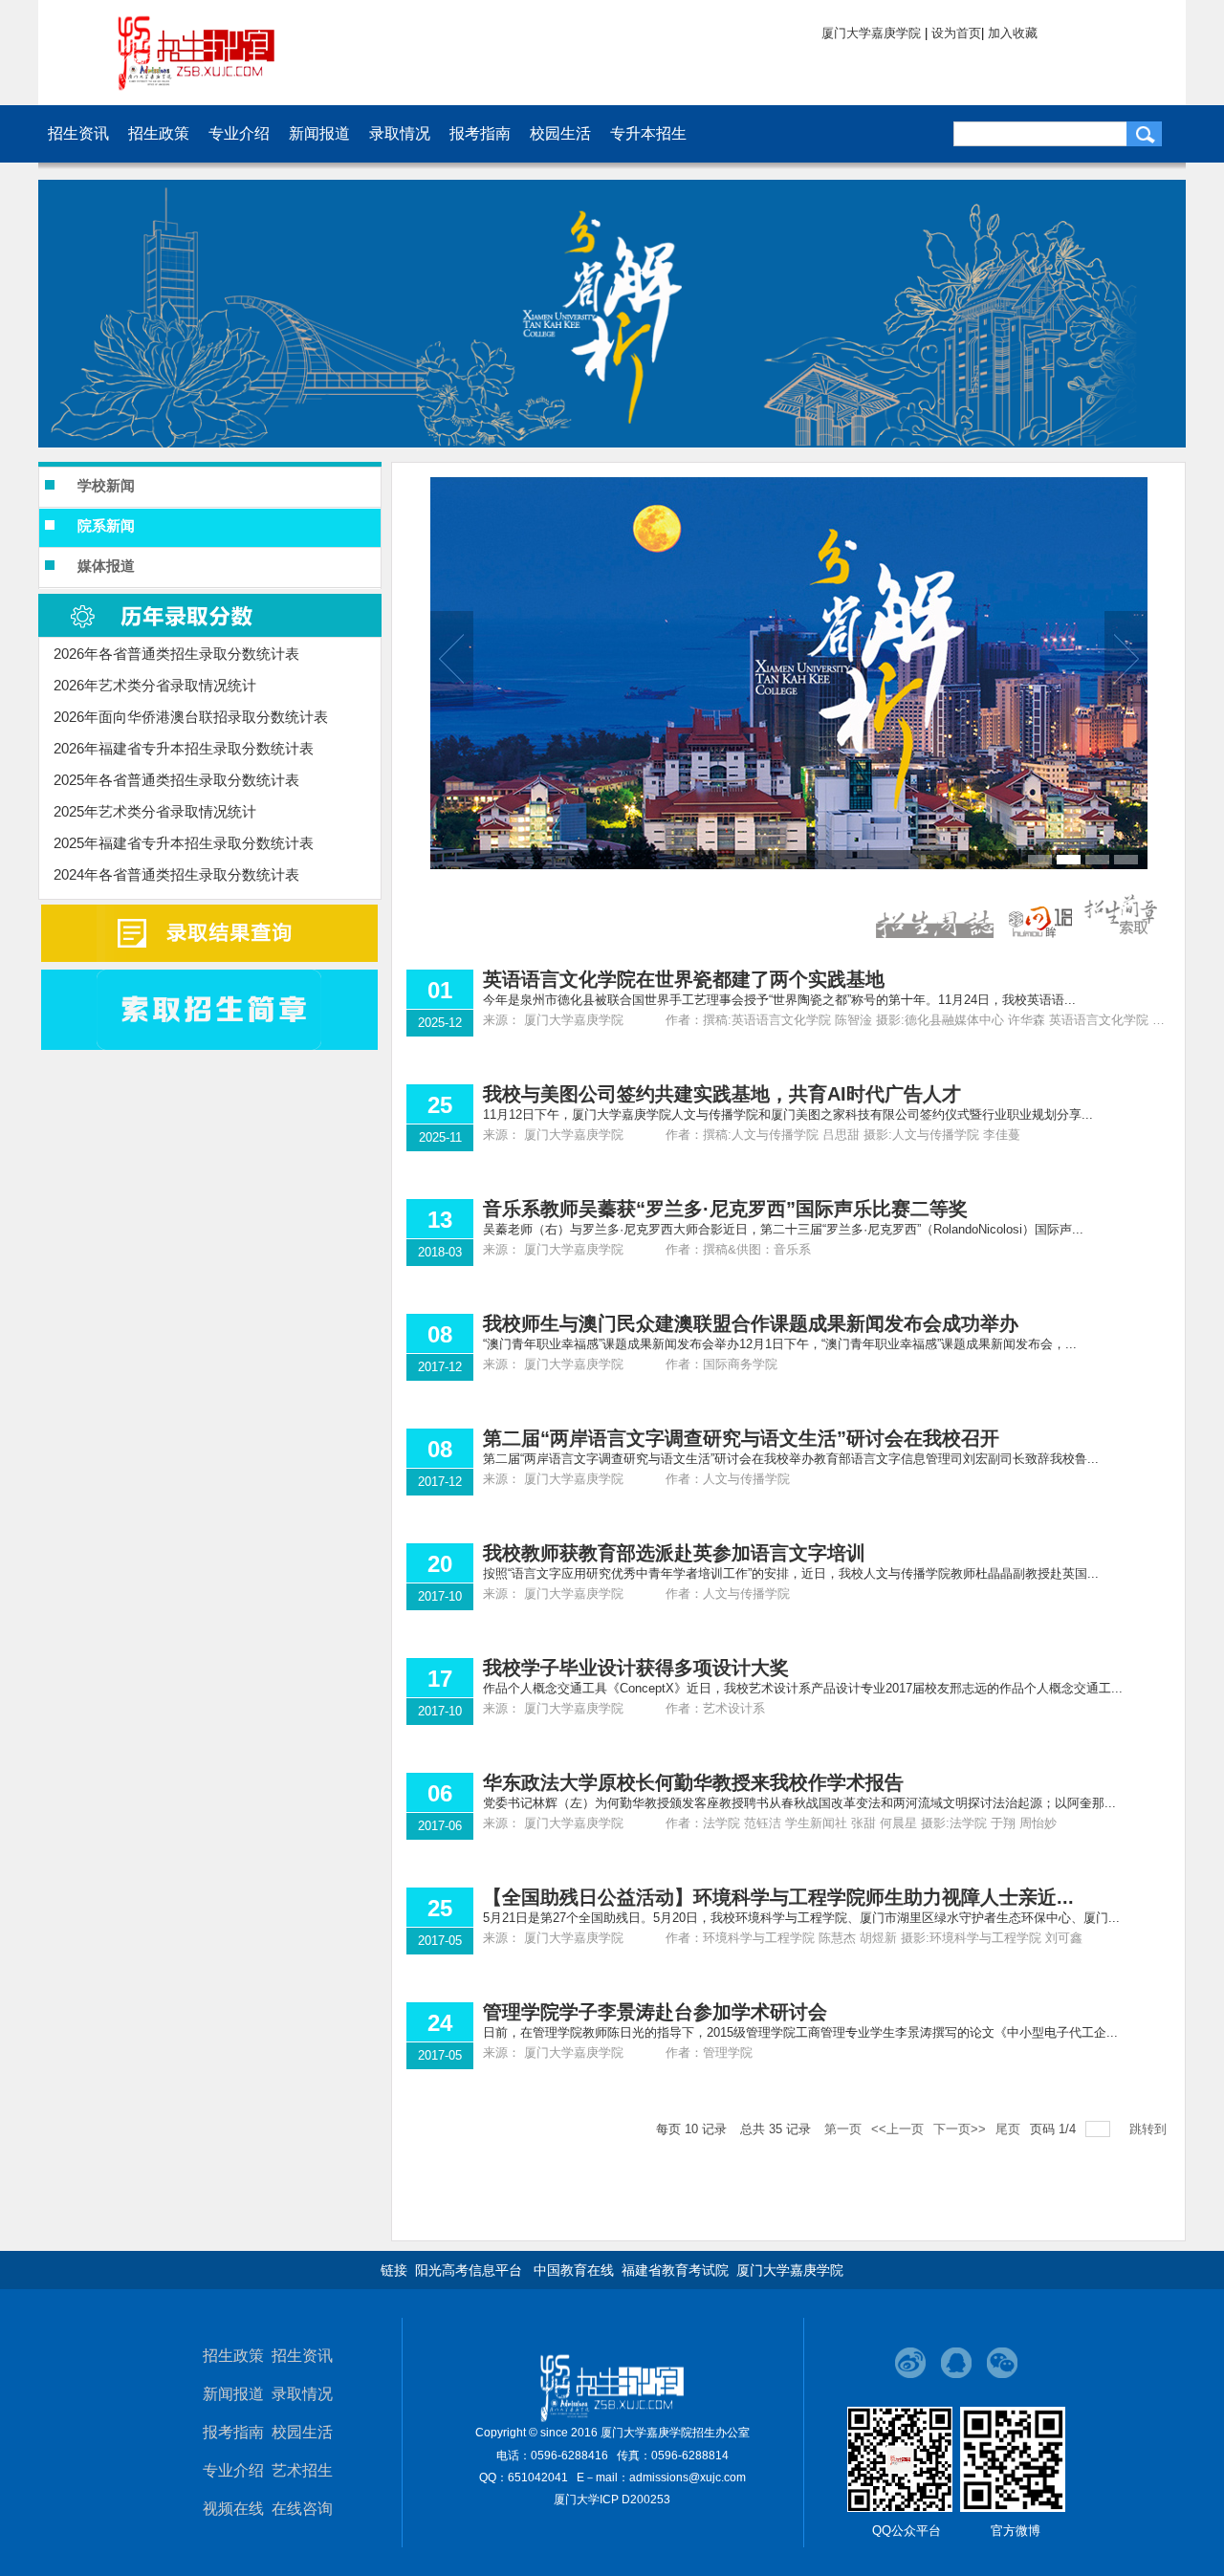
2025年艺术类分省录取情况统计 (155, 811)
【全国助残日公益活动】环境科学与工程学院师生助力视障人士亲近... (778, 1897)
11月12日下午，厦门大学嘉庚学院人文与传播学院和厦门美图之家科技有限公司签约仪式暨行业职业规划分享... (788, 1114)
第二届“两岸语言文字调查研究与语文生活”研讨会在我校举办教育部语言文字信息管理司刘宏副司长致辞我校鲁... (791, 1459)
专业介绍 (233, 2470)
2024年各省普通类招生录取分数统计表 (176, 874)
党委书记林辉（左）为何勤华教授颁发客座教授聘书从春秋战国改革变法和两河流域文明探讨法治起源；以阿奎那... (799, 1803)
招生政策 (233, 2356)
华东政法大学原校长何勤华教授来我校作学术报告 (693, 1782)
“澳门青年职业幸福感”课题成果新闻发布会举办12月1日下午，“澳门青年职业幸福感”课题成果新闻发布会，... (780, 1344)
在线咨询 (302, 2509)
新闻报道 (233, 2394)
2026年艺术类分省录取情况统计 (155, 685)
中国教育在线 (574, 2270)
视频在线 (233, 2509)
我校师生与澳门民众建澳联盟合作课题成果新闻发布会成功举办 (751, 1323)
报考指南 (233, 2432)
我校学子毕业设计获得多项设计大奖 (636, 1668)
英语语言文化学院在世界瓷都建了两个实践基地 (684, 979)
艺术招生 (302, 2470)
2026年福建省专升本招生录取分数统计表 (184, 748)
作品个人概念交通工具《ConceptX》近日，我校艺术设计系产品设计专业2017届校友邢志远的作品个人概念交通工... (803, 1688)
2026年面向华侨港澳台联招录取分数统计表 (191, 717)
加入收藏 (1013, 33)
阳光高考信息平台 (469, 2270)
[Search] (1144, 134)
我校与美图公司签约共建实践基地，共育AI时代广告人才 (722, 1094)
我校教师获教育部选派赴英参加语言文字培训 (674, 1553)
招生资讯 (302, 2356)
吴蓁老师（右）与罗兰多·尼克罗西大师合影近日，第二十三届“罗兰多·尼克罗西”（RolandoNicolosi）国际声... (783, 1229)
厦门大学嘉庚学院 (871, 33)
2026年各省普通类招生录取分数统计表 (176, 654)
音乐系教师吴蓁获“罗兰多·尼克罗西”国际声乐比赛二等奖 (725, 1209)
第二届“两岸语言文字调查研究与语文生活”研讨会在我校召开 (741, 1438)
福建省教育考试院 (675, 2270)
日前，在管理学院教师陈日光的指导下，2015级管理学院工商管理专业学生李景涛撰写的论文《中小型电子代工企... (800, 2032)
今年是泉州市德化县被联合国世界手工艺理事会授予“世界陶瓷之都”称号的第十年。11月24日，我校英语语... (779, 1000)
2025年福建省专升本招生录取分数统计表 (184, 843)
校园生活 (302, 2432)
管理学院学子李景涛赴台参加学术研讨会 (655, 2012)
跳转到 (1150, 2129)
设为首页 (956, 33)
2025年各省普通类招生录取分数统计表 (176, 780)
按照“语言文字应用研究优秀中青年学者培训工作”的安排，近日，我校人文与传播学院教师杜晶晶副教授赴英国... (791, 1573)
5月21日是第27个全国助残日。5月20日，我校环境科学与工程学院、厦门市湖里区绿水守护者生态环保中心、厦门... (801, 1918)
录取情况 (302, 2394)
